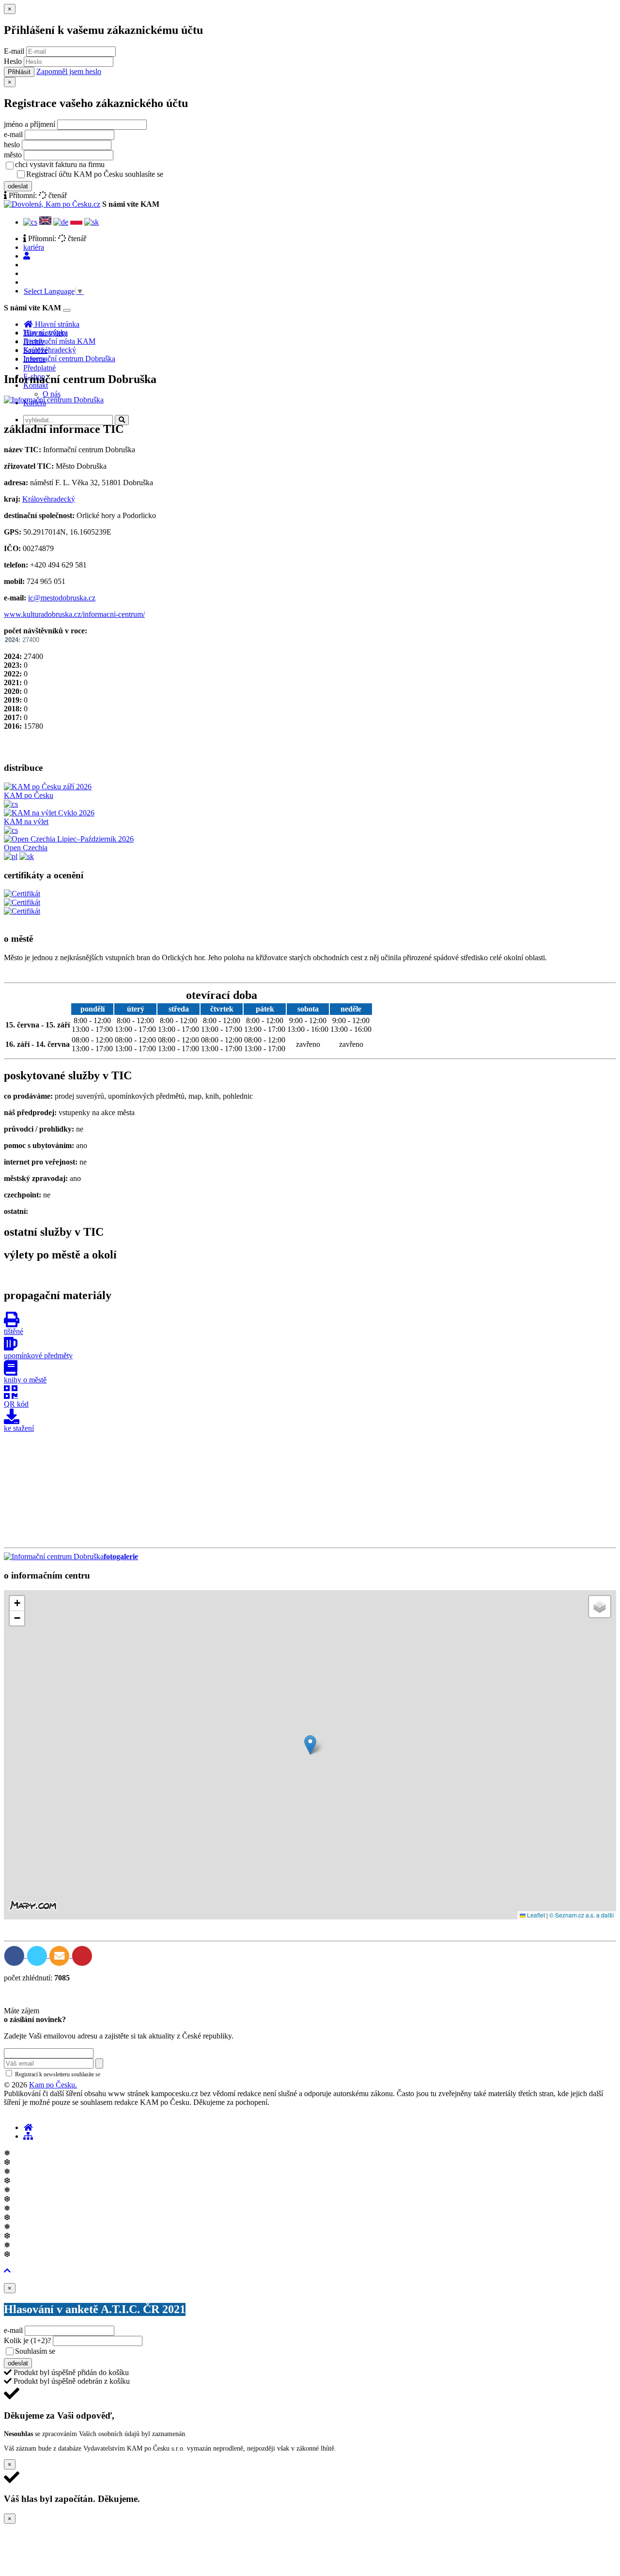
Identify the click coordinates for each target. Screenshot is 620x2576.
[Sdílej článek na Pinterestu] (82, 1955)
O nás (52, 394)
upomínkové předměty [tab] (38, 1356)
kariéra (34, 247)
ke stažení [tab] (19, 1428)
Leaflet (535, 1915)
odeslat (18, 186)
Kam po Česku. (53, 2085)
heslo (12, 145)
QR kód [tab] (16, 1404)
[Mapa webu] (28, 2136)
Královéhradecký (50, 350)
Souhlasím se (103, 2351)
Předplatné (39, 368)
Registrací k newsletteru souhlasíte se (97, 2074)
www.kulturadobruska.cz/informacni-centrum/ (74, 614)
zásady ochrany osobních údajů (203, 175)
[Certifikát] (22, 894)
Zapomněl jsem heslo (69, 71)
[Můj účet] (27, 256)
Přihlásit (19, 72)
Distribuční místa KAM (59, 341)
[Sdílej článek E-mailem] (60, 1955)
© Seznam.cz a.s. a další (581, 1915)
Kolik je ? (27, 2340)
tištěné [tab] (14, 1331)
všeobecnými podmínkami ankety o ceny (126, 2352)
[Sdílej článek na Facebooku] (15, 1955)
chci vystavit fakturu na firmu (60, 164)
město (13, 155)
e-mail (13, 134)
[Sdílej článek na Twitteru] (38, 1955)
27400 (22, 640)
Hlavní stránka (46, 332)
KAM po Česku (29, 795)
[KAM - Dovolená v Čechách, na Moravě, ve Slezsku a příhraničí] (28, 2127)
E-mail (14, 51)
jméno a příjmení (30, 124)
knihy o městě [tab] (25, 1380)
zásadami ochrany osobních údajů (143, 2074)
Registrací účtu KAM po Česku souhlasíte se (133, 174)
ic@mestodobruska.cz (62, 598)
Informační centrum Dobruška (69, 359)
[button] (310, 1745)
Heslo (13, 61)
